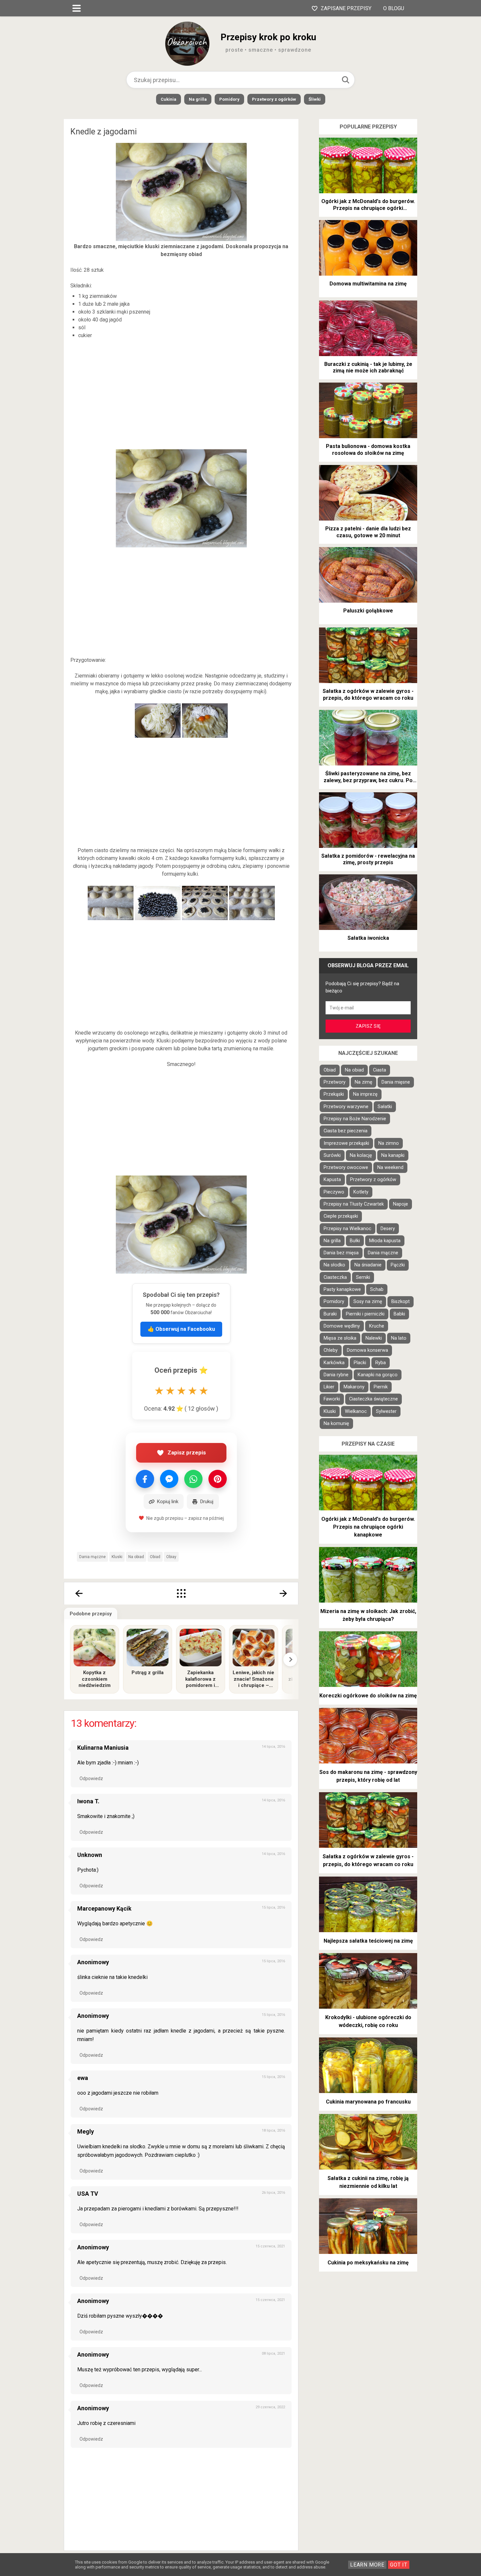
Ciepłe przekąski (341, 1216)
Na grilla (198, 99)
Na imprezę (365, 1094)
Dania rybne (336, 1375)
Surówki (332, 1155)
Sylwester (386, 1411)
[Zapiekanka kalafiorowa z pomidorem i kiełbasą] (201, 1648)
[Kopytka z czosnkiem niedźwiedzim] (95, 1648)
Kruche (377, 1326)
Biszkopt (401, 1302)
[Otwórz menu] (77, 8)
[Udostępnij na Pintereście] (218, 1479)
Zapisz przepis (187, 1452)
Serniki (363, 1277)
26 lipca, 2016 (273, 2193)
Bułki (355, 1241)
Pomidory (229, 99)
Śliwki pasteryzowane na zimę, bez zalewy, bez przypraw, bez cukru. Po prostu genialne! (368, 777)
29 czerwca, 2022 (270, 2407)
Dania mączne (92, 1557)
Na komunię (336, 1424)
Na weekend (390, 1168)
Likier (329, 1387)
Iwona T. (88, 1801)
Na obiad (136, 1557)
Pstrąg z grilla (148, 1673)
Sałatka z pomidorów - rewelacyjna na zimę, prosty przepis (368, 859)
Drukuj (207, 1502)
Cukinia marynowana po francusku (368, 2102)
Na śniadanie (368, 1265)
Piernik (381, 1387)
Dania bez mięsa (341, 1253)
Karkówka (334, 1363)
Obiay (171, 1557)
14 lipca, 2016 (273, 1747)
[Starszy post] (284, 1593)
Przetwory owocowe (346, 1168)
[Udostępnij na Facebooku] (145, 1479)
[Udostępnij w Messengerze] (169, 1479)
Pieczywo (334, 1192)
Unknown (90, 1855)
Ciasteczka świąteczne (374, 1399)
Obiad (155, 1557)
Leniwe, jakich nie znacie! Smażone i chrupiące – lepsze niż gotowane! (253, 1679)
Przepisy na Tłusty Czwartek (354, 1204)
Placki (360, 1363)
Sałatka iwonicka (368, 938)
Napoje (401, 1204)
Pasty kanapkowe (342, 1289)
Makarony (354, 1387)
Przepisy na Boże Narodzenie (355, 1119)
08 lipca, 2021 (273, 2353)
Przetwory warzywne (346, 1107)
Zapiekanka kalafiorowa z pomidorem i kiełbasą (200, 1679)
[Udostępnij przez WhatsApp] (193, 1479)
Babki (399, 1314)
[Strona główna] (181, 1593)
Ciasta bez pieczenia (346, 1131)
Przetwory (335, 1082)
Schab (377, 1289)
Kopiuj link (168, 1502)
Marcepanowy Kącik (104, 1908)
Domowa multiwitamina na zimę (368, 284)
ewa (83, 2078)
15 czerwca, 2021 (270, 2246)
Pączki (398, 1265)
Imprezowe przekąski (346, 1143)
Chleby (331, 1350)
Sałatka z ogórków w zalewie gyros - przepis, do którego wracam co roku (368, 695)
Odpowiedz (91, 1778)
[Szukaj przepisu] (346, 80)
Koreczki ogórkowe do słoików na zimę (368, 1696)
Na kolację (361, 1155)
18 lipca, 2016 (273, 2130)
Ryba (381, 1363)
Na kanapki (393, 1155)
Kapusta (332, 1180)
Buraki (330, 1314)
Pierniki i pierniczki (365, 1314)
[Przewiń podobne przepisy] (290, 1659)
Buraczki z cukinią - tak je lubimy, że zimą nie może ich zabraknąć (368, 368)
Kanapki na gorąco (378, 1375)
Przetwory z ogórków (274, 99)
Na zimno (389, 1143)
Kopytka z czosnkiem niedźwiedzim (95, 1679)
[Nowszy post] (79, 1593)
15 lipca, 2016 (273, 1907)
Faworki (332, 1399)
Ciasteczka (335, 1277)
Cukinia (169, 99)
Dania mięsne (396, 1082)
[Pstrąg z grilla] (148, 1648)
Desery (388, 1229)
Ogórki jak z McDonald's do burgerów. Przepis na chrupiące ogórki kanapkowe (368, 205)
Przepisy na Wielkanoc (347, 1229)
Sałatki (385, 1107)
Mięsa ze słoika (340, 1338)
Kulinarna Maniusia (103, 1748)
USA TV (88, 2194)
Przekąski (334, 1094)
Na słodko (334, 1265)
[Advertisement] (181, 396)
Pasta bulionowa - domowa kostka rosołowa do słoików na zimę (368, 450)
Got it (399, 2565)
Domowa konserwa (367, 1350)
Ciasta (380, 1070)
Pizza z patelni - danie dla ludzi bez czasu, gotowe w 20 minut (368, 532)
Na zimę (364, 1082)
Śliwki (315, 99)
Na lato (399, 1338)
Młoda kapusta (385, 1241)
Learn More (367, 2565)
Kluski (117, 1557)
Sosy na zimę (368, 1302)
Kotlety (361, 1192)
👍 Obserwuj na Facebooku (181, 1329)
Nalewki (374, 1338)
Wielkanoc (356, 1411)
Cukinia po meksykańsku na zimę (368, 2263)
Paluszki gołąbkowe (368, 611)
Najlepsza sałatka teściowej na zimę (368, 1941)
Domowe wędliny (342, 1326)
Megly (86, 2131)
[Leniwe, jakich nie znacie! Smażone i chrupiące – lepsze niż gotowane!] (254, 1648)
